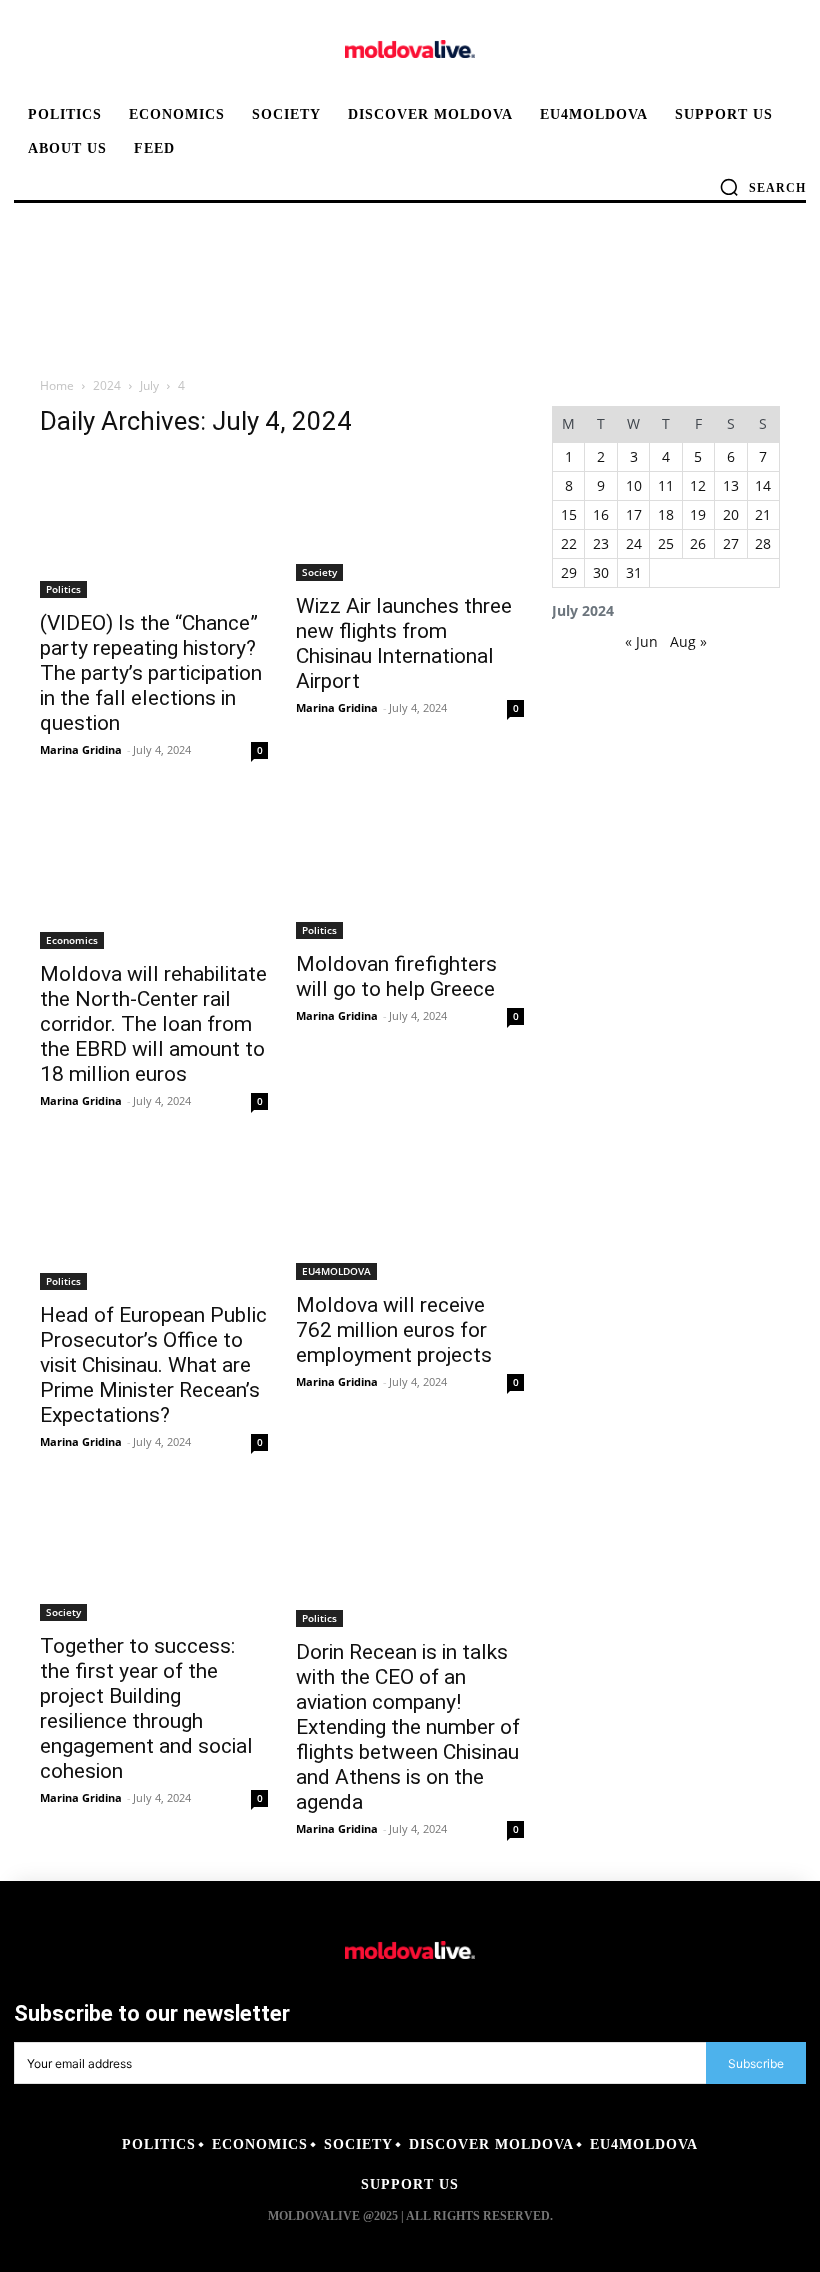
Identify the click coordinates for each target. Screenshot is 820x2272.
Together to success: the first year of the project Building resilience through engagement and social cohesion (146, 1708)
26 (698, 543)
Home (57, 385)
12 (698, 485)
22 (569, 543)
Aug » (688, 641)
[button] (762, 187)
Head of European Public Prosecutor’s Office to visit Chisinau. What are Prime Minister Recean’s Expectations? (153, 1365)
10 (634, 485)
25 (666, 543)
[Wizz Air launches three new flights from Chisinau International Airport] (410, 519)
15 (569, 514)
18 (666, 514)
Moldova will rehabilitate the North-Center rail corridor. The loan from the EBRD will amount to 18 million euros (153, 1024)
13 (731, 485)
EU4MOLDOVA (336, 1271)
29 (569, 572)
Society (319, 572)
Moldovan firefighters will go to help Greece (396, 976)
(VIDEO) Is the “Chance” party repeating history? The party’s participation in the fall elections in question (151, 673)
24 (634, 543)
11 (666, 485)
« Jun (641, 641)
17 (634, 514)
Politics (63, 589)
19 (698, 514)
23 (601, 543)
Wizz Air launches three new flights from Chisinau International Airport (404, 643)
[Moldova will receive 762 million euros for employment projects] (410, 1216)
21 (763, 514)
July (149, 385)
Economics (72, 940)
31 (634, 572)
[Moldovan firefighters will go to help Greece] (410, 869)
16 (601, 514)
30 (601, 572)
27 (731, 543)
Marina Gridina (81, 749)
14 (763, 485)
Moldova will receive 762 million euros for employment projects (394, 1330)
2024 (107, 385)
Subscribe (756, 2063)
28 (763, 543)
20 (731, 514)
